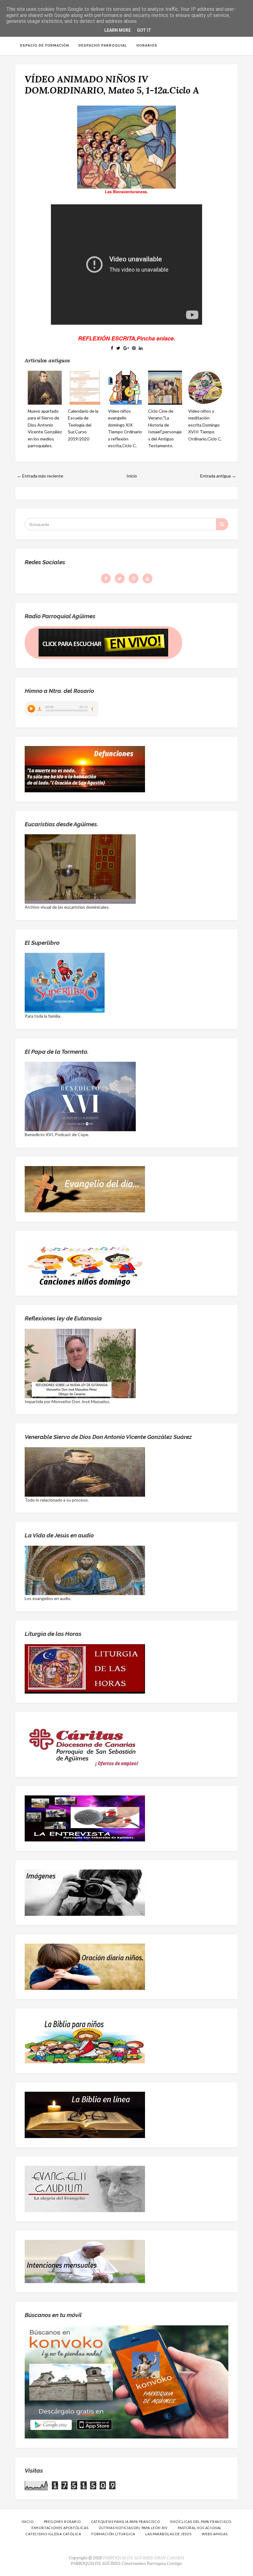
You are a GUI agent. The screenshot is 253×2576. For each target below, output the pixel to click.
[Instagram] (134, 578)
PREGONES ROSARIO (62, 2522)
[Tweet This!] (118, 348)
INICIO (28, 2522)
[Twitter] (120, 578)
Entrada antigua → (218, 476)
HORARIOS (147, 46)
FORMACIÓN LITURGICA (113, 2534)
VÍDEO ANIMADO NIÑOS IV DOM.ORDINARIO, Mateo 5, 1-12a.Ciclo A (112, 85)
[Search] (222, 524)
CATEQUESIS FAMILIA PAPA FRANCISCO (126, 2522)
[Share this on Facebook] (112, 348)
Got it (144, 30)
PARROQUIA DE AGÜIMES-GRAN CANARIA (144, 2558)
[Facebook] (106, 578)
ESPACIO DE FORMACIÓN (45, 46)
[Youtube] (147, 578)
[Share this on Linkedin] (141, 348)
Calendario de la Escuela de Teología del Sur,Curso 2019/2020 (83, 425)
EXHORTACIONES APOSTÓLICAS (60, 2528)
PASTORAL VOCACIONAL (200, 2528)
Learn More (118, 30)
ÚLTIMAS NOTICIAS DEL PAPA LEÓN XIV (133, 2528)
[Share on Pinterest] (134, 348)
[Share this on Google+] (126, 348)
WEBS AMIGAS (215, 2534)
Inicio (132, 476)
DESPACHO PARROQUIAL (103, 46)
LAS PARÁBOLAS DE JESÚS (168, 2534)
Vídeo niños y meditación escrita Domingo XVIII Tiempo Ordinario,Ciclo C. (205, 425)
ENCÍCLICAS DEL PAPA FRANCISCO (201, 2522)
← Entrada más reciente (40, 476)
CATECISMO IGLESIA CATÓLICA (53, 2534)
